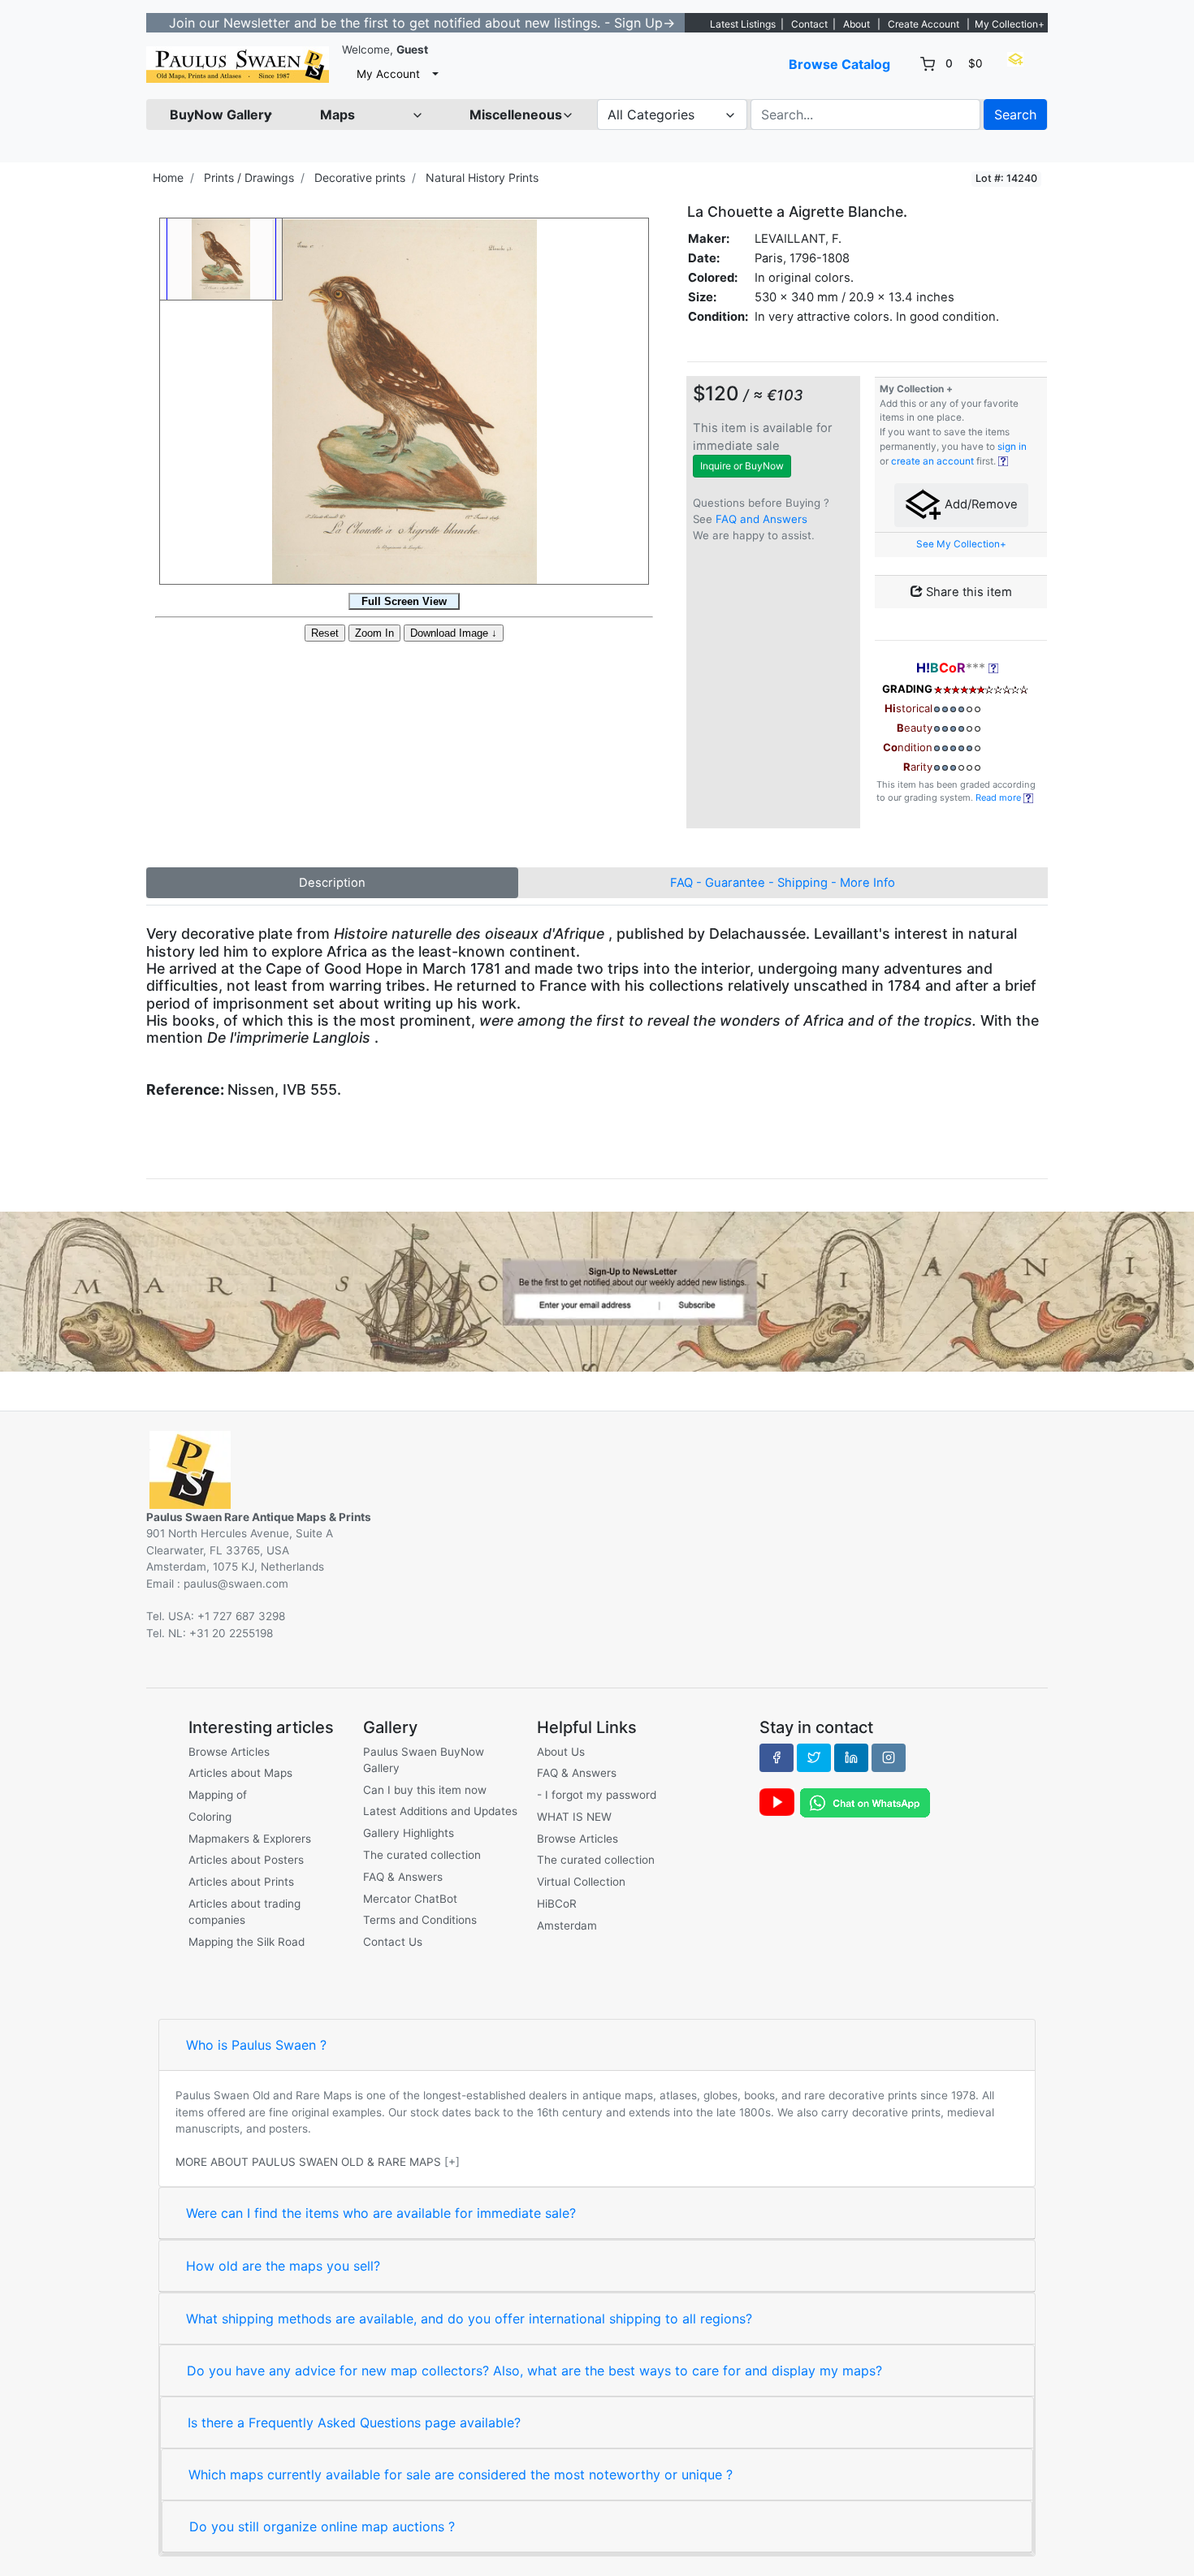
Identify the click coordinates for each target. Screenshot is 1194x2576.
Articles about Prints (241, 1882)
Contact (809, 24)
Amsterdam (567, 1926)
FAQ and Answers (761, 519)
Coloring (210, 1817)
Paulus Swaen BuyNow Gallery (424, 1760)
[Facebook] (777, 1757)
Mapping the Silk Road (247, 1942)
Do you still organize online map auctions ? (322, 2526)
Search (1015, 115)
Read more (999, 797)
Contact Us (393, 1942)
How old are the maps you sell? (283, 2266)
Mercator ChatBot (410, 1899)
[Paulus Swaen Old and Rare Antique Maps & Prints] (238, 65)
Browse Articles (229, 1752)
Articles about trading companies (244, 1912)
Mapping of (218, 1795)
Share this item (967, 592)
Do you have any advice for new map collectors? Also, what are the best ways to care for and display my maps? (534, 2371)
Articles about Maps (240, 1773)
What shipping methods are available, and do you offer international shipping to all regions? (469, 2319)
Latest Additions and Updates (440, 1811)
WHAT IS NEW (574, 1817)
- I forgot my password (597, 1795)
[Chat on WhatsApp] (865, 1802)
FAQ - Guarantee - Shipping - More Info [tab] (783, 883)
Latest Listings (743, 24)
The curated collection (422, 1855)
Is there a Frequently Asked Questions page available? (354, 2423)
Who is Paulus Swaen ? (256, 2045)
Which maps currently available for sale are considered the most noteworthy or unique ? (461, 2474)
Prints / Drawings (249, 177)
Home (168, 177)
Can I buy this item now (425, 1790)
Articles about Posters (246, 1860)
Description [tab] (332, 883)
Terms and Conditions (420, 1920)
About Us (561, 1752)
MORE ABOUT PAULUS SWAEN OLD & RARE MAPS (308, 2162)
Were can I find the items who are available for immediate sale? (381, 2213)
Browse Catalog (839, 64)
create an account (932, 461)
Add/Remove (980, 504)
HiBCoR (557, 1904)
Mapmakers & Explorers (250, 1839)
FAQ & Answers (403, 1877)
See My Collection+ (961, 544)
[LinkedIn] (851, 1757)
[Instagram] (889, 1757)
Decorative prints (360, 177)
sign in (1012, 447)
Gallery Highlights (409, 1833)
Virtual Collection (581, 1882)
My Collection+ (1010, 24)
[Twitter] (814, 1757)
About (857, 24)
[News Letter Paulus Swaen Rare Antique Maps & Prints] (597, 1290)
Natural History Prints (482, 177)
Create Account (924, 24)
